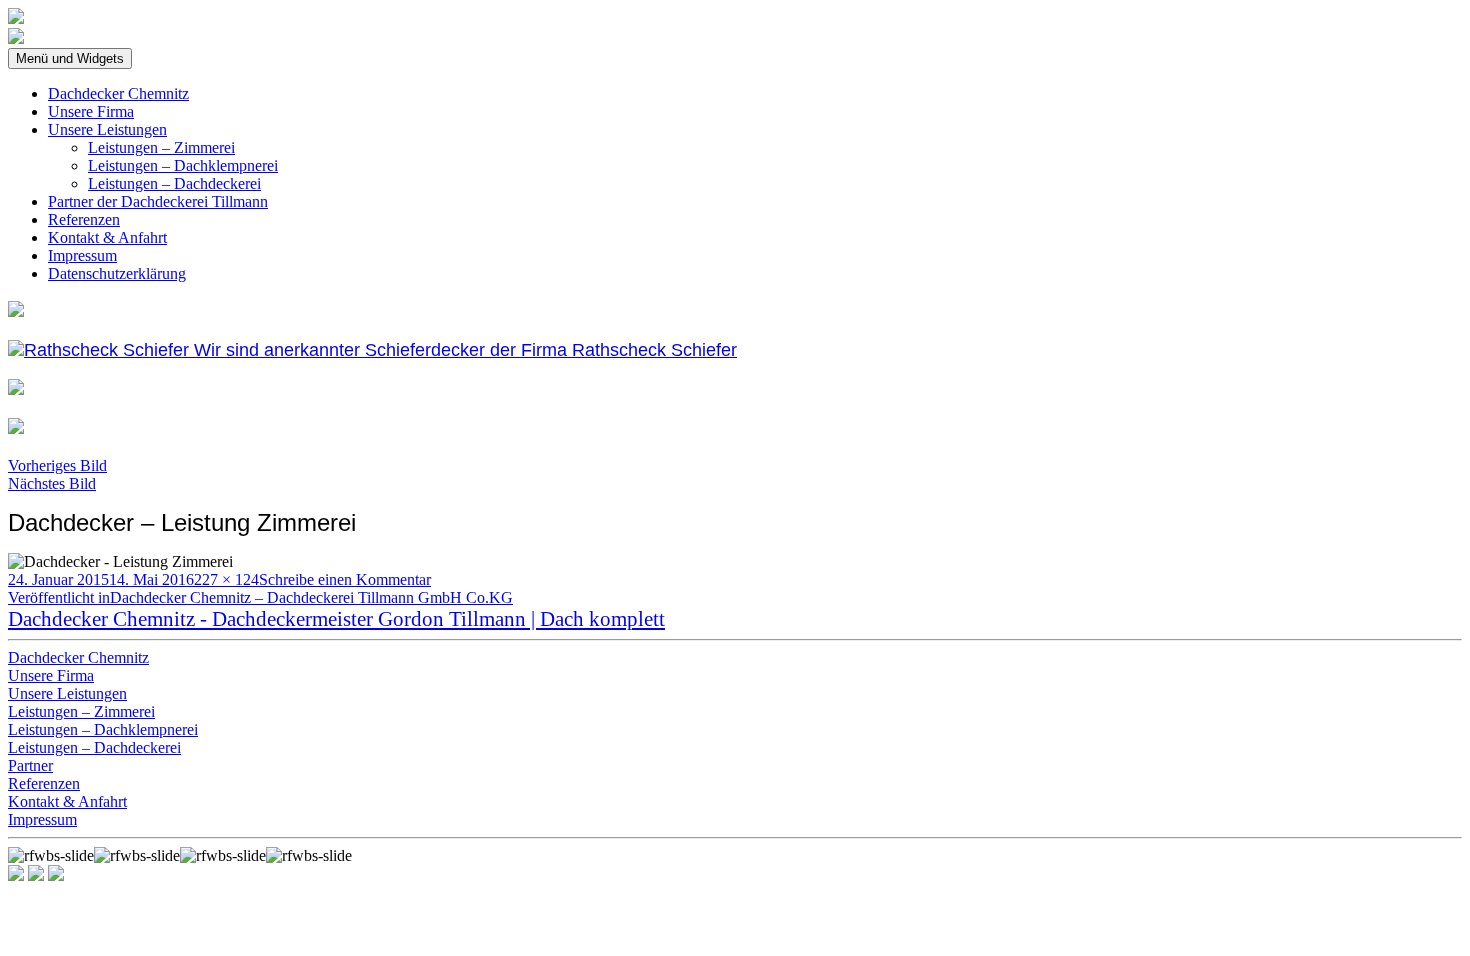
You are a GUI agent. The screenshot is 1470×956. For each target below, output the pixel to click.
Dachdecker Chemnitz (118, 93)
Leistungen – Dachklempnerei (183, 165)
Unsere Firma (91, 111)
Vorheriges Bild (57, 465)
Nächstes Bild (52, 483)
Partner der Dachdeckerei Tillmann (158, 201)
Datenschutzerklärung (117, 273)
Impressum (82, 255)
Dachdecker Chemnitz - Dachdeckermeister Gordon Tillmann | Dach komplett (336, 618)
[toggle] (16, 875)
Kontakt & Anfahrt (107, 237)
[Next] (56, 875)
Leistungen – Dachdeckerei (174, 183)
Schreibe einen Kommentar (345, 579)
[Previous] (36, 875)
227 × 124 (226, 579)
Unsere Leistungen (107, 129)
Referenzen (84, 219)
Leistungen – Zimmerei (161, 147)
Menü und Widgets (70, 58)
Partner (30, 765)
